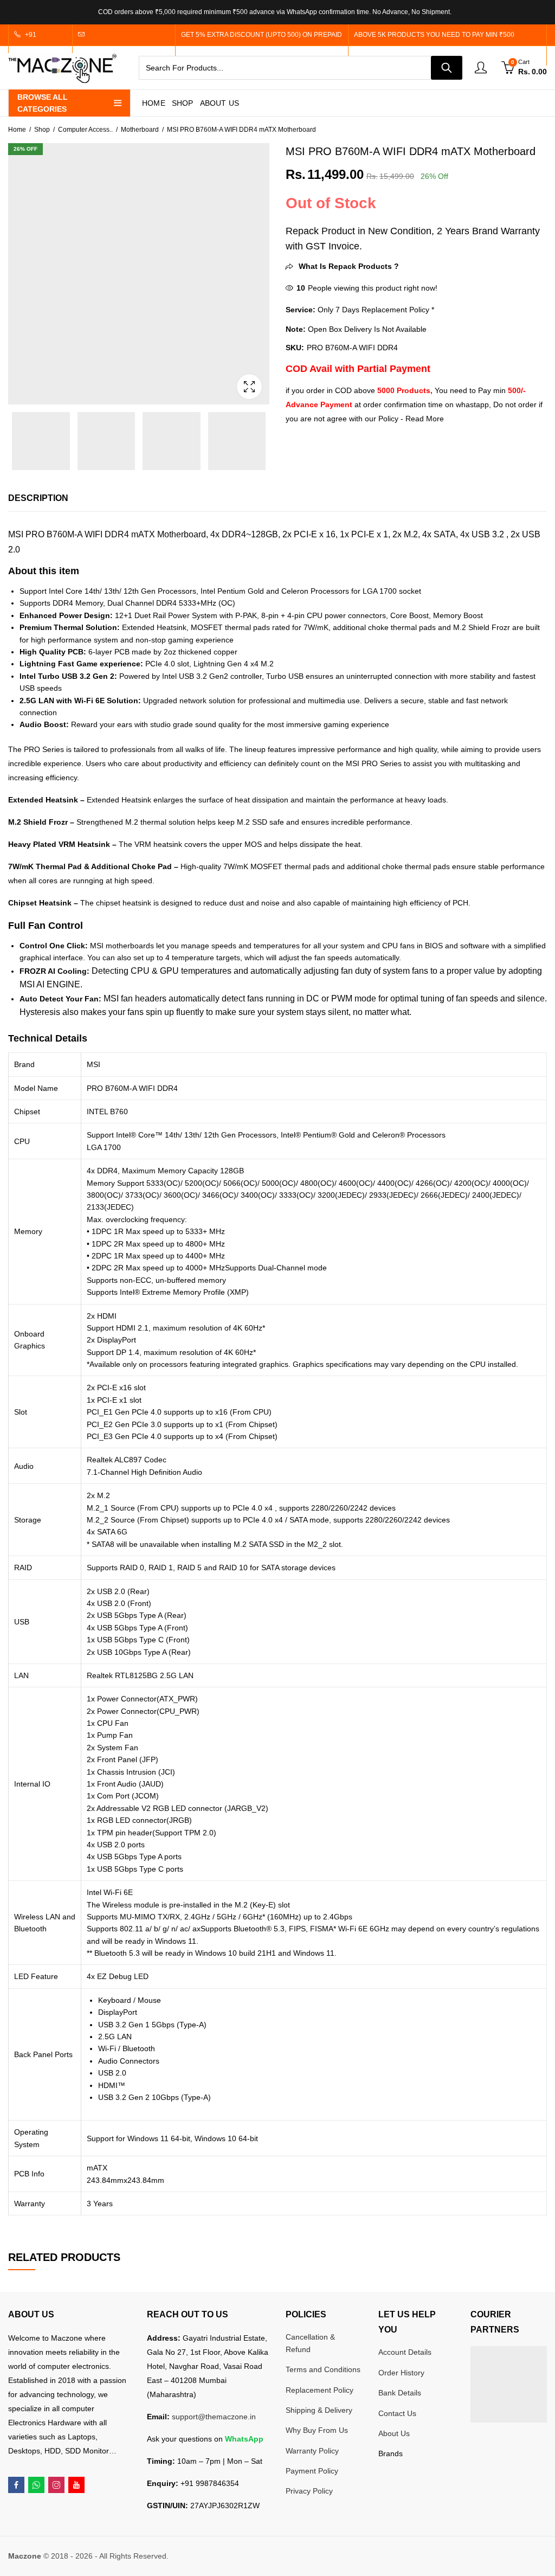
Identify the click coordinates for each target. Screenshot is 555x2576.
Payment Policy (312, 2471)
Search (447, 68)
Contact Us (397, 2413)
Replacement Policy (320, 2390)
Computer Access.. (85, 130)
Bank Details (400, 2393)
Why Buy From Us (317, 2430)
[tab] (38, 498)
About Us (394, 2433)
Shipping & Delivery (319, 2410)
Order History (401, 2373)
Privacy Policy (309, 2491)
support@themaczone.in (214, 2417)
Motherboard (140, 130)
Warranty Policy (312, 2451)
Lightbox (249, 387)
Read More (425, 419)
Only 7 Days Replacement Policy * (375, 310)
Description (38, 498)
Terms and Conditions (323, 2369)
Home (17, 130)
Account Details (405, 2352)
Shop (42, 130)
